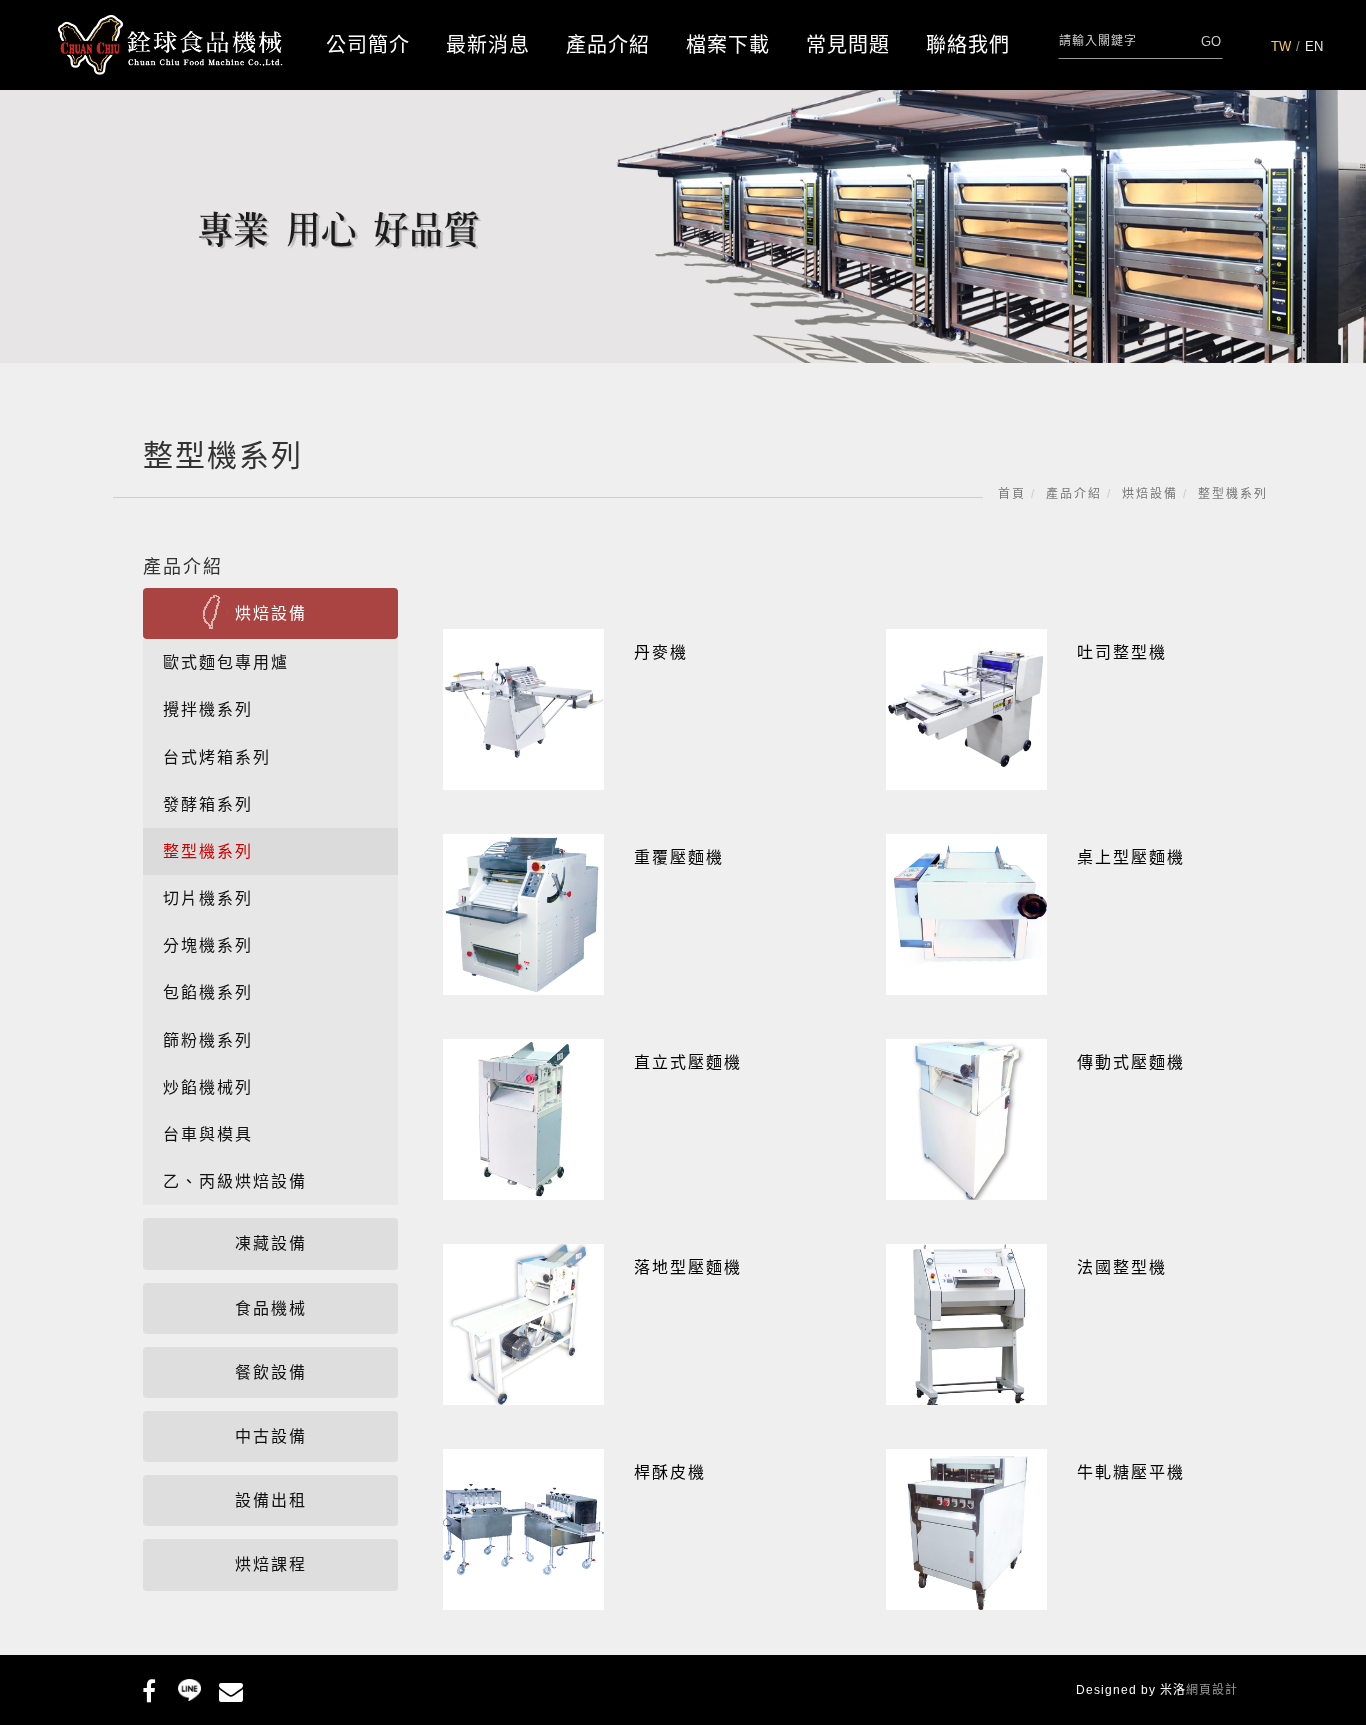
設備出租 (271, 1500)
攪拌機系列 (208, 709)
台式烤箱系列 (217, 757)
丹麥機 (661, 652)
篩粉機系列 (208, 1040)
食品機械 (271, 1308)
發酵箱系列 (208, 804)
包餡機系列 (208, 992)
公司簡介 (368, 45)
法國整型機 (1122, 1267)
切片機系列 (208, 898)
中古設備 (271, 1436)
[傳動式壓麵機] (966, 1118)
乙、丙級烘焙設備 (235, 1181)
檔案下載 (728, 45)
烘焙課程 (271, 1564)
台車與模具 (208, 1134)
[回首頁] (170, 45)
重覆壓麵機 (679, 857)
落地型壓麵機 (688, 1267)
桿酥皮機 (670, 1472)
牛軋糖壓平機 (1131, 1472)
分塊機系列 (208, 945)
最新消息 (488, 45)
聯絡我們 (968, 45)
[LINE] (189, 1688)
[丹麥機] (523, 708)
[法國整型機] (966, 1323)
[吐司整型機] (966, 708)
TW (1281, 46)
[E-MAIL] (230, 1688)
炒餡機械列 (208, 1087)
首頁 (1012, 494)
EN (1314, 46)
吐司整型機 (1122, 652)
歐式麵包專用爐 (226, 662)
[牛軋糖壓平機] (966, 1528)
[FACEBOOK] (148, 1688)
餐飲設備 (271, 1372)
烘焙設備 (1150, 494)
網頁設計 (1212, 1690)
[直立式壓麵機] (523, 1118)
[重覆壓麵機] (523, 913)
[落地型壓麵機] (523, 1323)
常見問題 (848, 45)
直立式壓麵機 (688, 1062)
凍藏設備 (271, 1243)
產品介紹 (608, 45)
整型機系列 (1233, 494)
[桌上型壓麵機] (966, 913)
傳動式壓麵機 (1131, 1062)
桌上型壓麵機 (1131, 857)
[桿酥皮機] (523, 1528)
